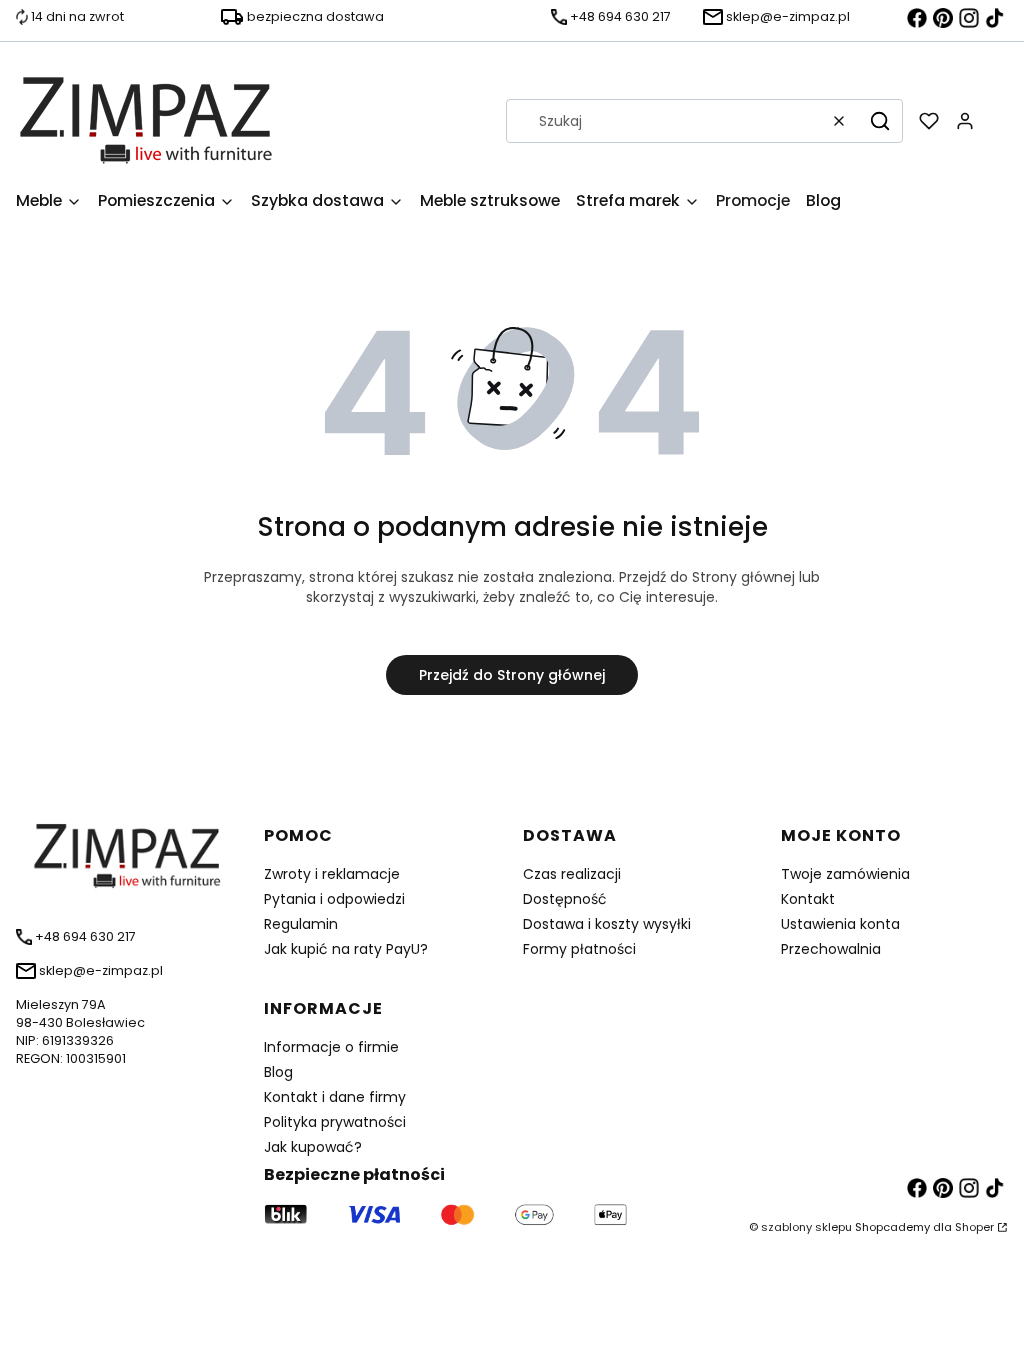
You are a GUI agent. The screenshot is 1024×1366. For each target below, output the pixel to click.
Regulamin (301, 924)
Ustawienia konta (840, 924)
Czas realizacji (572, 874)
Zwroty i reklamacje (332, 874)
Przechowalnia (831, 949)
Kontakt (808, 899)
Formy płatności (579, 949)
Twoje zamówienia (845, 874)
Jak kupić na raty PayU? (346, 949)
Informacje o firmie (331, 1047)
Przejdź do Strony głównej (512, 675)
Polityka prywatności (335, 1122)
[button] (880, 121)
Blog (278, 1072)
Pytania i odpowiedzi (334, 899)
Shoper (974, 1227)
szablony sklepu (806, 1227)
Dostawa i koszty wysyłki (607, 924)
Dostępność (565, 899)
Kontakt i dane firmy (335, 1097)
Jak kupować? (313, 1147)
